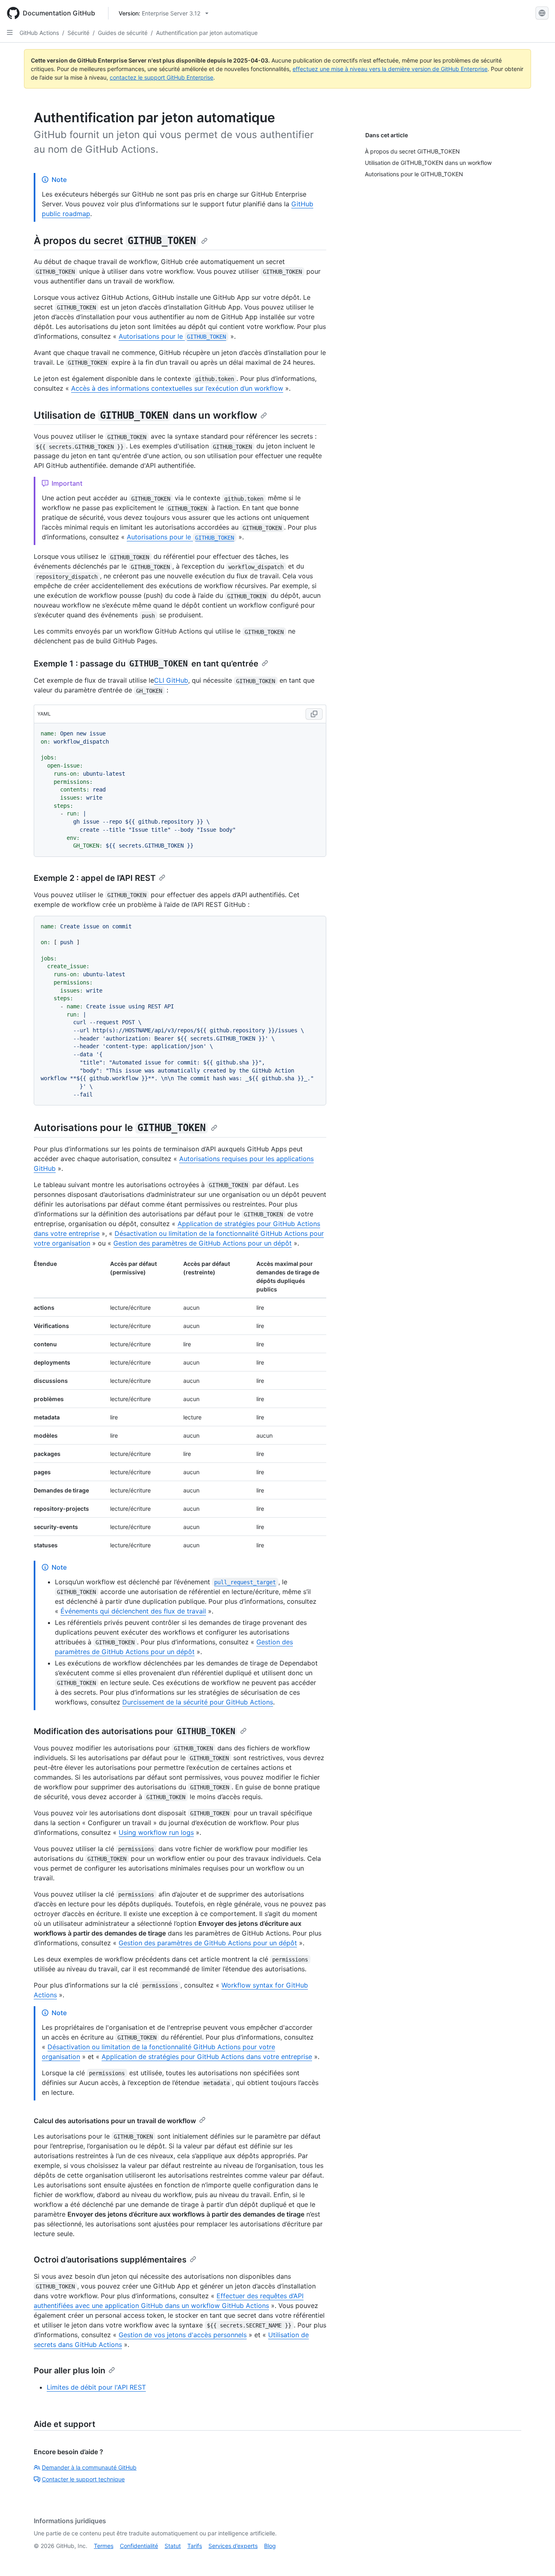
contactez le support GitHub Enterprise (162, 77)
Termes (104, 2546)
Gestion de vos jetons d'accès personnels (183, 2335)
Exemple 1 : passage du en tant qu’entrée (146, 664)
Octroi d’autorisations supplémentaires (110, 2260)
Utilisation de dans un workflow (145, 415)
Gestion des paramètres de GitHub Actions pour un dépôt (203, 1243)
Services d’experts (233, 2546)
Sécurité (78, 33)
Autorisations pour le (172, 336)
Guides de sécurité (123, 33)
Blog (270, 2546)
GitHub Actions (39, 33)
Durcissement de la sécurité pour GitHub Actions (198, 1702)
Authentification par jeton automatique (207, 33)
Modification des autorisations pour (134, 1731)
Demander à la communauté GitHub (89, 2467)
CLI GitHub (171, 680)
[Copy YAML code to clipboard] (314, 714)
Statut (173, 2546)
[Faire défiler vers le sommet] (537, 2558)
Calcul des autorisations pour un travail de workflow (115, 2121)
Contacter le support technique (83, 2479)
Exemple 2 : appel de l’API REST (95, 878)
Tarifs (195, 2546)
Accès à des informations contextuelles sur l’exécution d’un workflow (177, 388)
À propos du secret (115, 241)
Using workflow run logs (156, 1832)
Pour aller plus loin (69, 2371)
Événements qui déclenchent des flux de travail (133, 1611)
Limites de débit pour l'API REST (96, 2387)
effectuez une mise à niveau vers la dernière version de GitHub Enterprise (390, 69)
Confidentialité (139, 2546)
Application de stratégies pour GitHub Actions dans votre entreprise (207, 2057)
